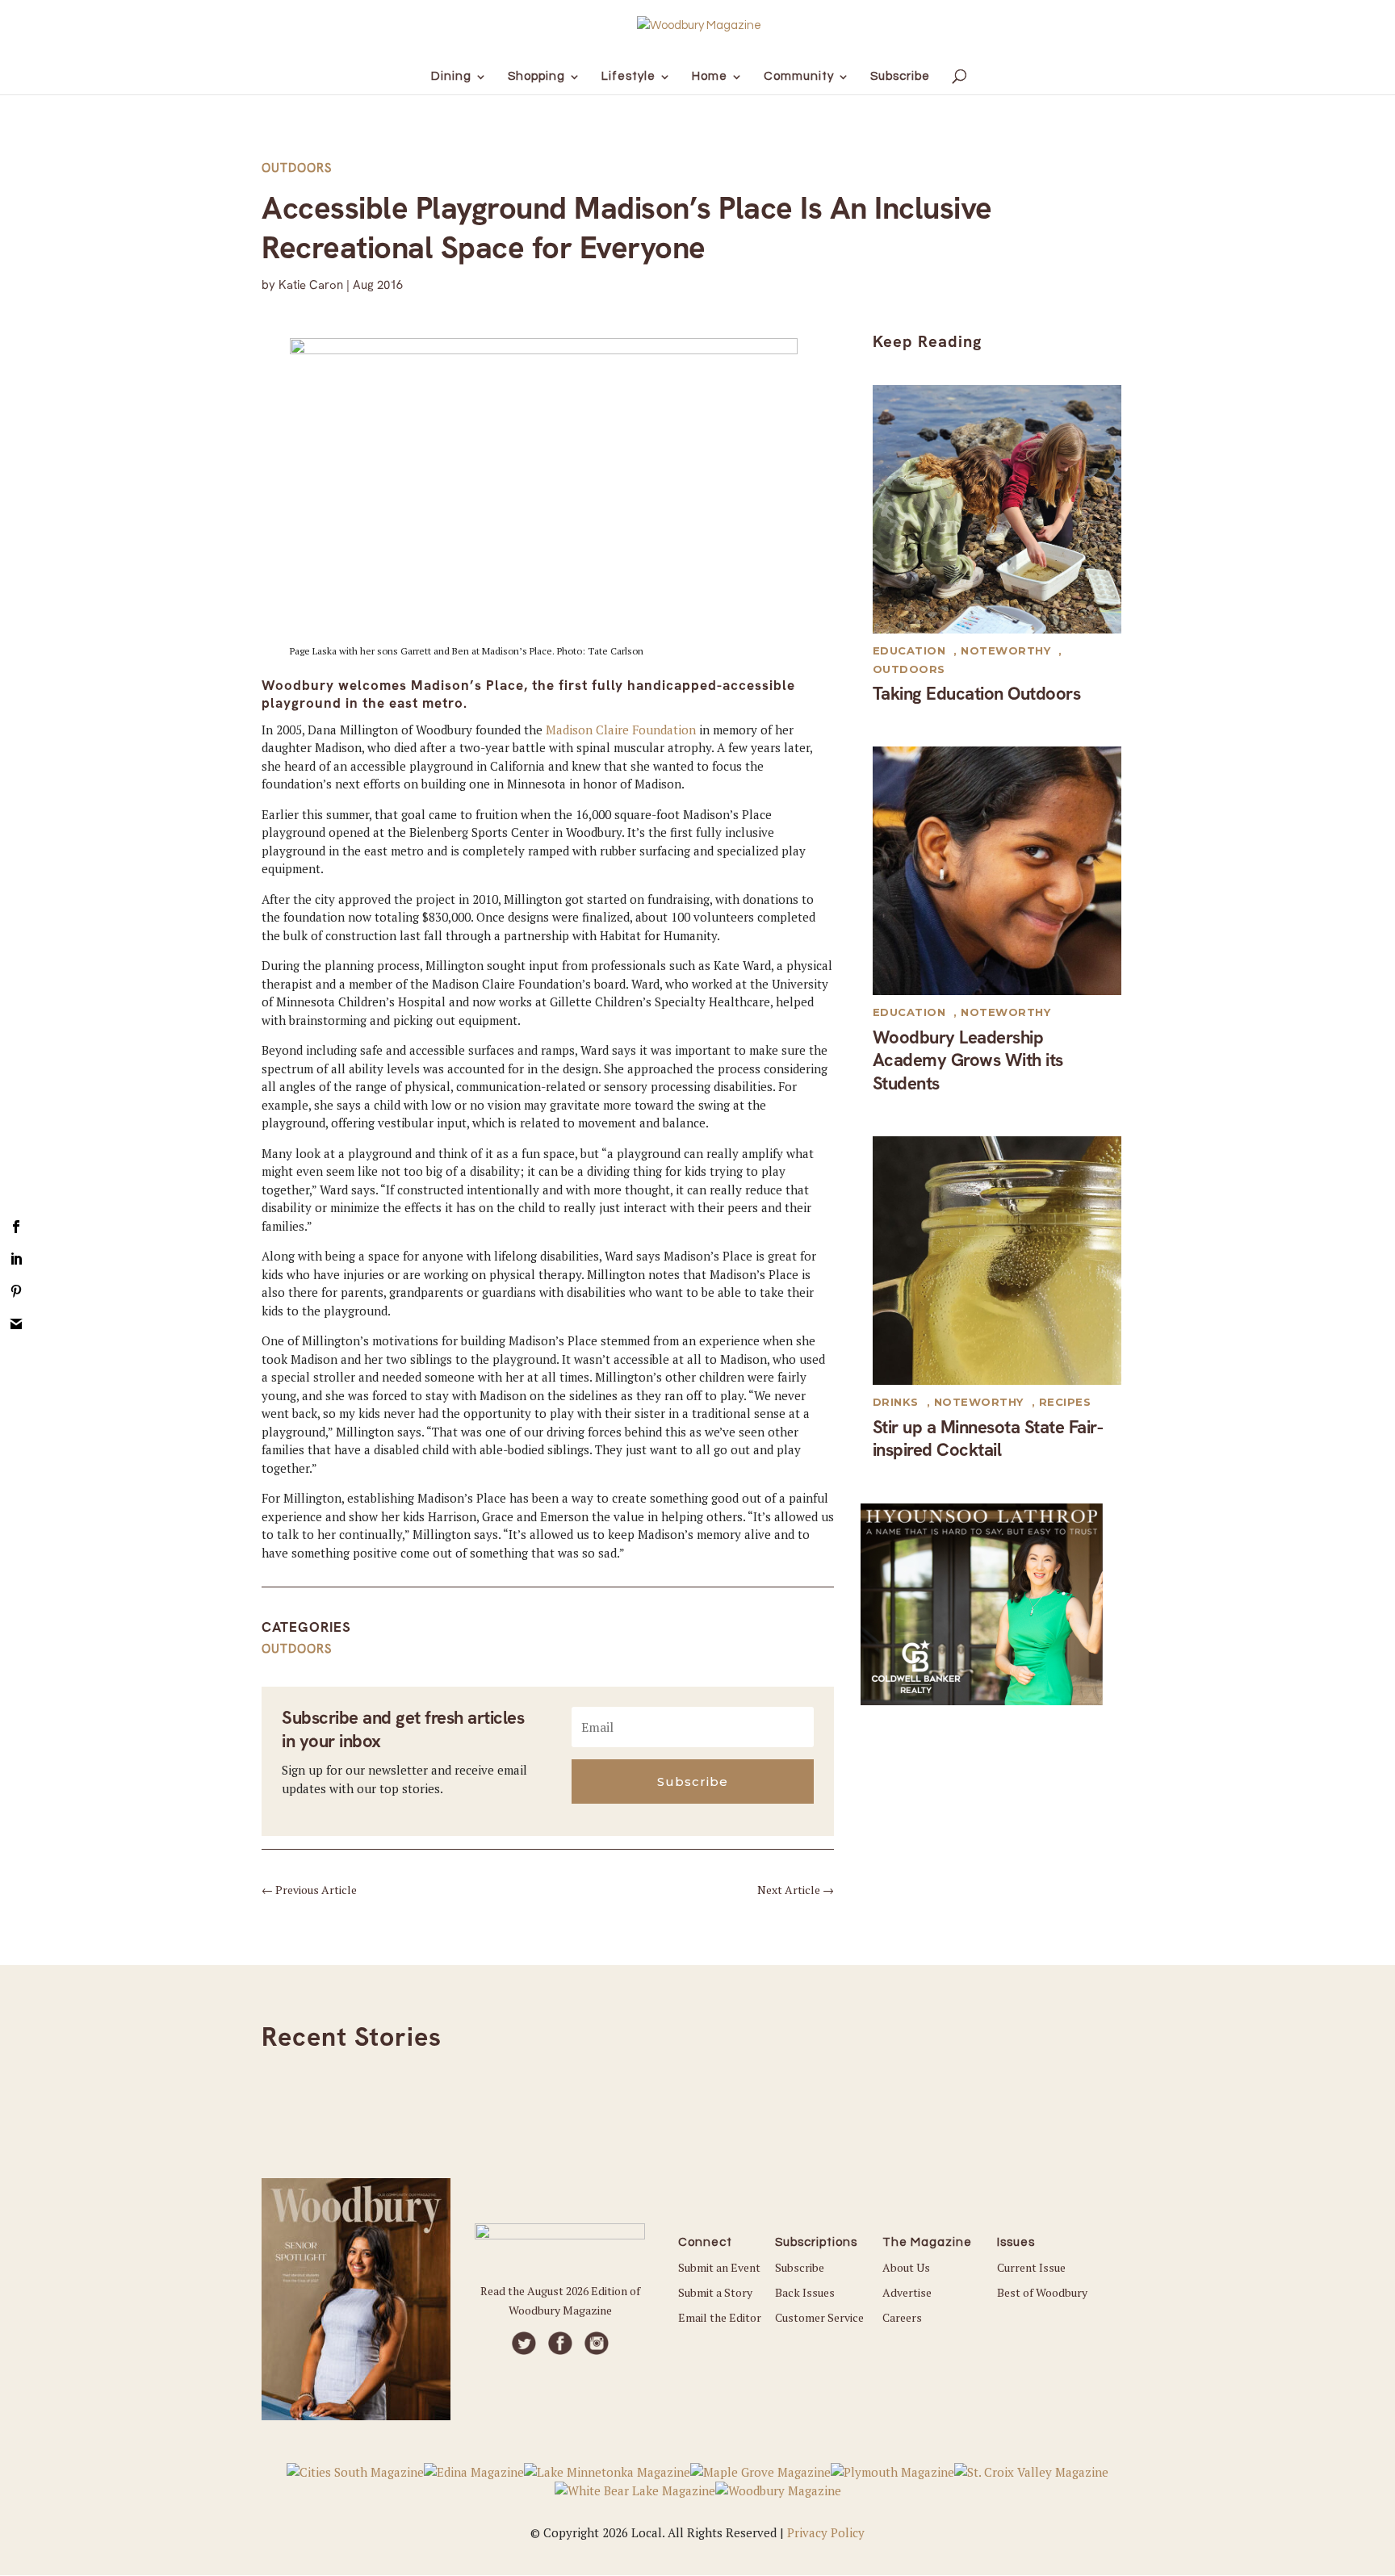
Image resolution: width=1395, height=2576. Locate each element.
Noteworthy (1005, 650)
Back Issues (805, 2292)
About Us (906, 2267)
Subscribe (800, 2267)
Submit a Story (715, 2292)
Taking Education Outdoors (977, 694)
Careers (902, 2317)
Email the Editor (720, 2317)
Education (909, 650)
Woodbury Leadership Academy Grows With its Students (968, 1060)
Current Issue (1031, 2267)
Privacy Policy (826, 2532)
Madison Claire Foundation (621, 730)
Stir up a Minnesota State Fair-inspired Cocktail (988, 1439)
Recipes (1065, 1402)
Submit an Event (719, 2267)
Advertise (907, 2292)
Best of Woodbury (1042, 2292)
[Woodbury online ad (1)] (982, 1700)
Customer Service (819, 2317)
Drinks (896, 1402)
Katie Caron (311, 285)
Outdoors (297, 168)
